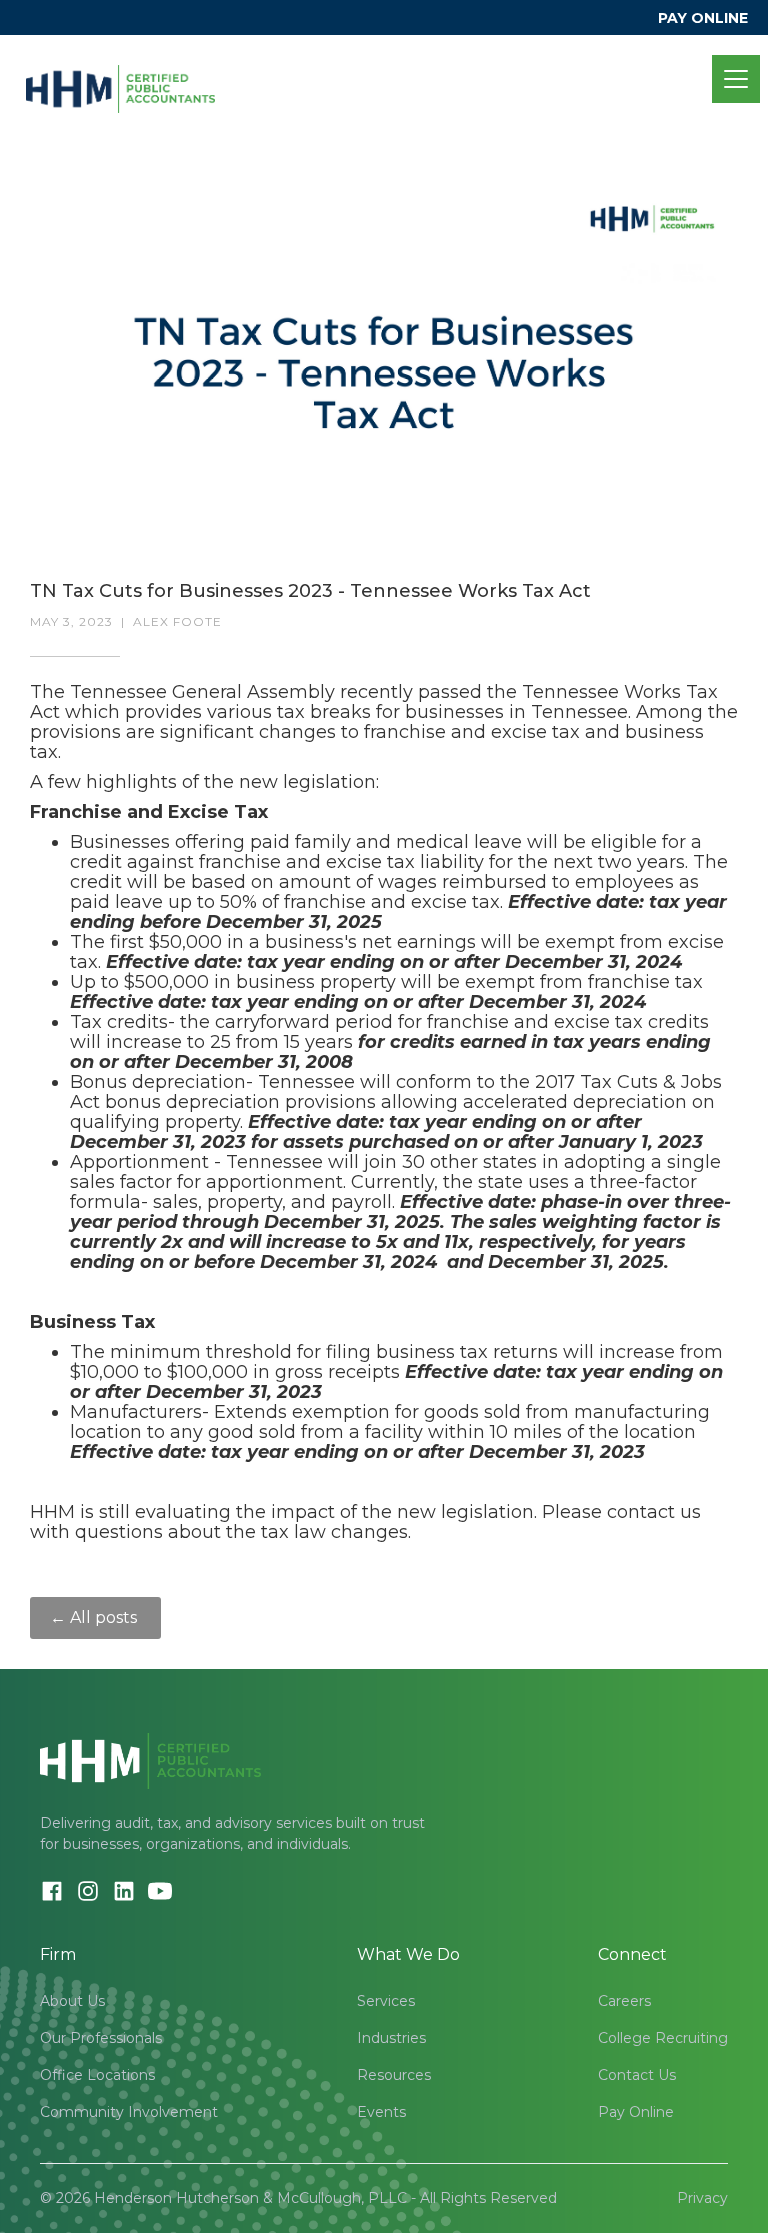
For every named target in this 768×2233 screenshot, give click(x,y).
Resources (394, 2075)
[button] (732, 79)
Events (381, 2112)
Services (386, 2001)
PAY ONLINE (703, 18)
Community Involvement (129, 2112)
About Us (72, 2001)
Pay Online (636, 2112)
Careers (624, 2001)
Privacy (702, 2198)
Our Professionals (101, 2038)
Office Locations (97, 2075)
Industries (391, 2038)
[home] (120, 79)
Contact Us (637, 2075)
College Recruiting (663, 2038)
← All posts (95, 1617)
